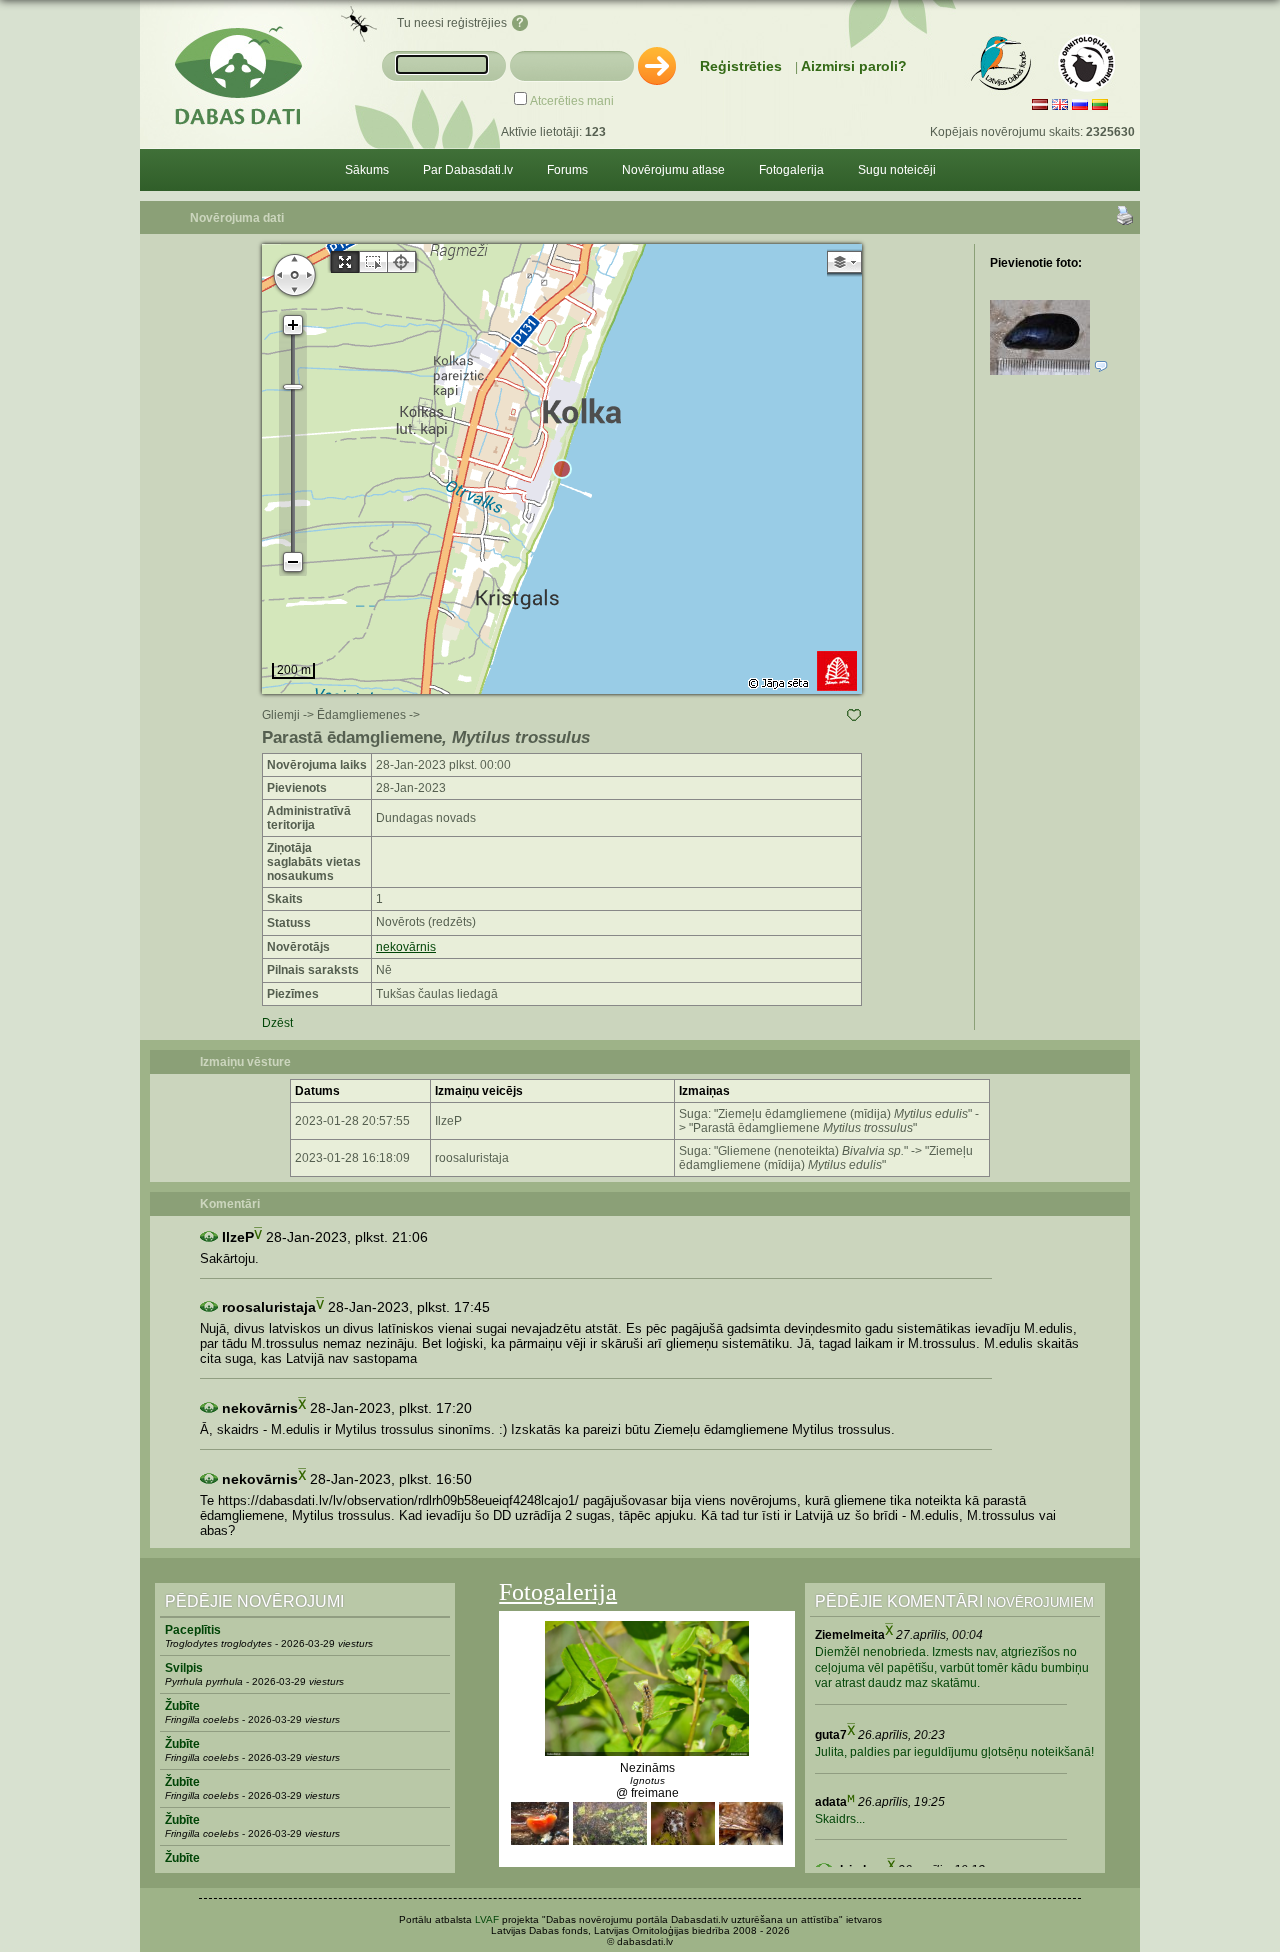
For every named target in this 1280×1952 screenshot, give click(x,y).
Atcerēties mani (572, 101)
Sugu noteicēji (897, 170)
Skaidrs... (840, 1819)
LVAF (487, 1919)
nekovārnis (406, 947)
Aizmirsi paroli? (854, 66)
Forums (567, 170)
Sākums (367, 170)
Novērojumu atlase (673, 170)
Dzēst (277, 1023)
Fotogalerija (791, 170)
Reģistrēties (741, 66)
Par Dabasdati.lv (468, 170)
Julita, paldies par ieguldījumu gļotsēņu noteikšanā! (954, 1752)
